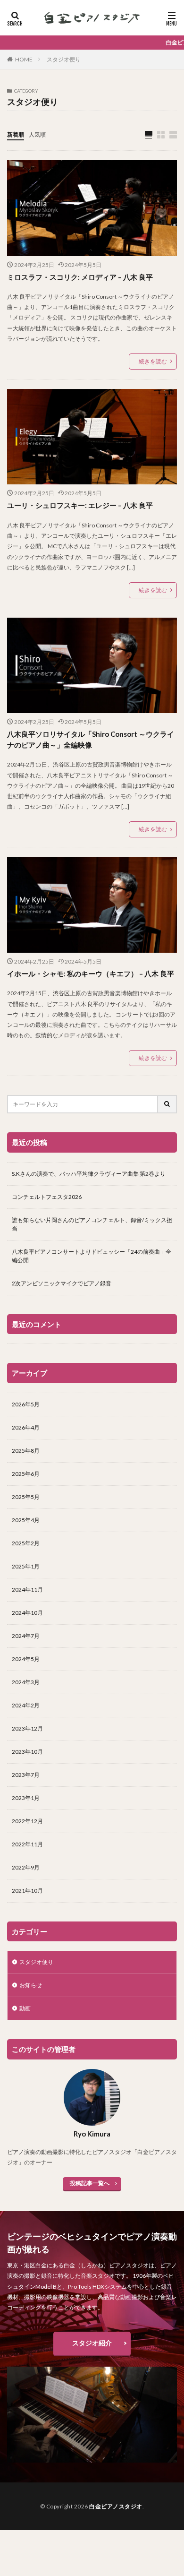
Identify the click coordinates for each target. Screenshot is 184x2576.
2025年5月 (26, 1497)
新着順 (16, 134)
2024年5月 (26, 1659)
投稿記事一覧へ (90, 2183)
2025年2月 (26, 1543)
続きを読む (153, 361)
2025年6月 (26, 1474)
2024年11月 (27, 1590)
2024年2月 (26, 1705)
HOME (24, 59)
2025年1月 (26, 1566)
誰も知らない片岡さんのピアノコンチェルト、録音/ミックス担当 (92, 1224)
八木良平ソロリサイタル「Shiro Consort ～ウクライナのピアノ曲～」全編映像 (91, 739)
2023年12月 (27, 1728)
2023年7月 (26, 1775)
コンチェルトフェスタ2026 (47, 1197)
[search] (167, 1104)
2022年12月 (27, 1821)
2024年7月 (26, 1636)
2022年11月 (27, 1844)
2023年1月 (26, 1798)
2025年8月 (26, 1451)
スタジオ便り (64, 59)
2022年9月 (26, 1867)
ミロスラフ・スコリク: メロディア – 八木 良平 (80, 277)
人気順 (37, 134)
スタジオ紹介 (92, 2343)
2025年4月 (26, 1520)
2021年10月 (27, 1891)
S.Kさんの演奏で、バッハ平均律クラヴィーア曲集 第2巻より (89, 1174)
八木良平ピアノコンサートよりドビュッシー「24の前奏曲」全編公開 (92, 1256)
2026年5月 (26, 1404)
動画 (25, 2008)
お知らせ (31, 1985)
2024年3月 (26, 1682)
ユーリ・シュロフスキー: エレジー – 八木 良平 (80, 505)
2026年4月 (26, 1427)
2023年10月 (27, 1752)
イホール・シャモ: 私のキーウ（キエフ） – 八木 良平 (91, 974)
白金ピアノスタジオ (116, 2506)
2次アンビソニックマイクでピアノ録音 (62, 1283)
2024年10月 (27, 1613)
